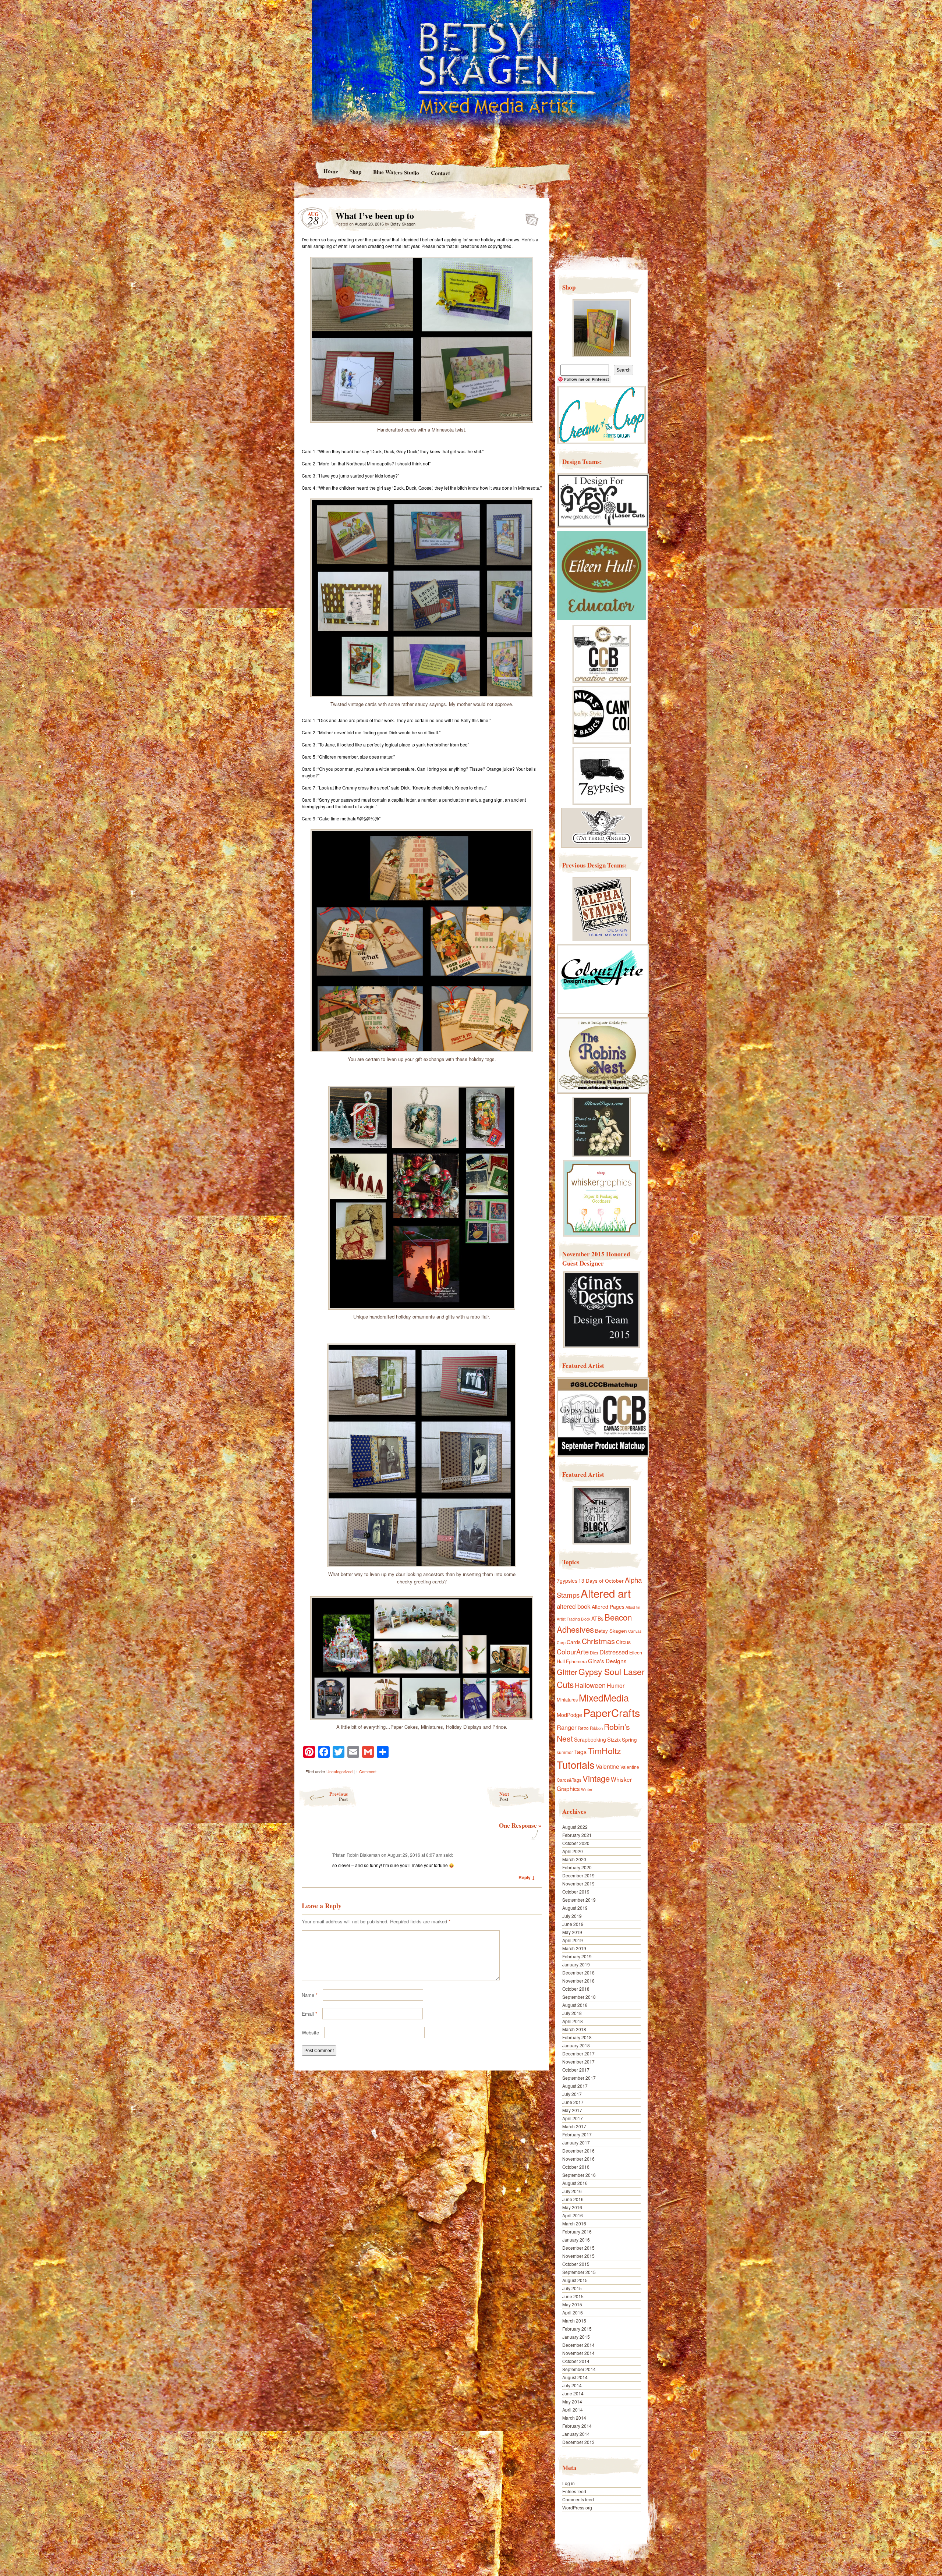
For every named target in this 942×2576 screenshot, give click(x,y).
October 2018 (576, 1989)
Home (330, 171)
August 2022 (575, 1827)
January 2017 (576, 2142)
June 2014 (573, 2393)
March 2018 (574, 2029)
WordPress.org (577, 2507)
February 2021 (577, 1835)
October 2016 (576, 2167)
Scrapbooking (590, 1739)
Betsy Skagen (403, 224)
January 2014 (576, 2434)
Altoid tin (633, 1607)
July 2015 (572, 2288)
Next (504, 1796)
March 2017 (574, 2126)
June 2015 (573, 2296)
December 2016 (578, 2151)
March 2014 (574, 2418)
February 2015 (577, 2329)
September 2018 (579, 1997)
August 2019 (575, 1908)
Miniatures (567, 1700)
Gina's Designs (607, 1661)
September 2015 (579, 2272)
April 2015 (573, 2312)
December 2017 (578, 2053)
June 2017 (573, 2102)
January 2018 (576, 2045)
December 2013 (578, 2442)
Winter (587, 1789)
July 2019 (572, 1916)
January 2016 (576, 2240)
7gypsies (567, 1580)
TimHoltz (604, 1750)
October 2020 (576, 1843)
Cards (574, 1642)
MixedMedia (604, 1697)
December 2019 (578, 1875)
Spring (629, 1739)
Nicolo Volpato (400, 2529)
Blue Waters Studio (396, 172)
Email (309, 2014)
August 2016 (575, 2183)
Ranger (567, 1727)
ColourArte (573, 1651)
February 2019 (577, 1956)
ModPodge (569, 1715)
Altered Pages (608, 1607)
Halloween (590, 1685)
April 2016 (573, 2215)
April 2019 (573, 1940)
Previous (339, 1796)
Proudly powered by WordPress (323, 2529)
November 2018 (578, 1981)
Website (310, 2032)
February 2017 (577, 2134)
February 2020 (577, 1867)
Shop (355, 171)
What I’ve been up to (530, 217)
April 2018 (573, 2021)
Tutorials (576, 1764)
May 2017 (572, 2110)
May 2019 (572, 1932)
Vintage (596, 1778)
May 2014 (572, 2401)
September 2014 (579, 2369)
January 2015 (576, 2337)
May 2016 (572, 2207)
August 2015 (575, 2280)
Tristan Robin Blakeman (356, 1855)
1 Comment (366, 1771)
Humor (616, 1686)
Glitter (567, 1672)
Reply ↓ (527, 1877)
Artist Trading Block (573, 1619)
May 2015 (572, 2304)
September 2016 (579, 2175)
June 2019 (573, 1924)
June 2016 (573, 2199)
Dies (594, 1653)
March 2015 (574, 2320)
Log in (569, 2483)
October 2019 (576, 1892)
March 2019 (574, 1948)
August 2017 (575, 2086)
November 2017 (578, 2061)
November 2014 (578, 2353)
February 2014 (577, 2426)
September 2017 (579, 2078)
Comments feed (578, 2499)
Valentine (608, 1766)
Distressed (614, 1652)
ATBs (597, 1618)
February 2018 (577, 2037)
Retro (583, 1728)
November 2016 (578, 2159)
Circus (623, 1642)
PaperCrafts (612, 1712)
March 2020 (574, 1859)
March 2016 (574, 2223)
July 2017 (572, 2094)
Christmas (598, 1641)
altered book (574, 1606)
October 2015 (576, 2264)
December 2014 (578, 2345)
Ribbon (596, 1728)
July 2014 (572, 2385)
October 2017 (576, 2070)
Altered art (606, 1593)
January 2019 (576, 1964)
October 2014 (576, 2361)
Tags (580, 1752)
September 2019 (579, 1900)
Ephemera (576, 1661)
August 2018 (575, 2005)
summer (565, 1752)
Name (310, 1995)
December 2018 (578, 1972)
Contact (440, 173)
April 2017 (573, 2118)
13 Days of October (601, 1580)
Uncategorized (339, 1771)
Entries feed (574, 2491)
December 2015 (578, 2248)
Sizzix (614, 1739)
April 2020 (573, 1851)
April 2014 (573, 2410)
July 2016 (572, 2191)
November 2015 (578, 2256)
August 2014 (575, 2377)
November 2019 (578, 1883)
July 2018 (572, 2013)
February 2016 (577, 2231)
